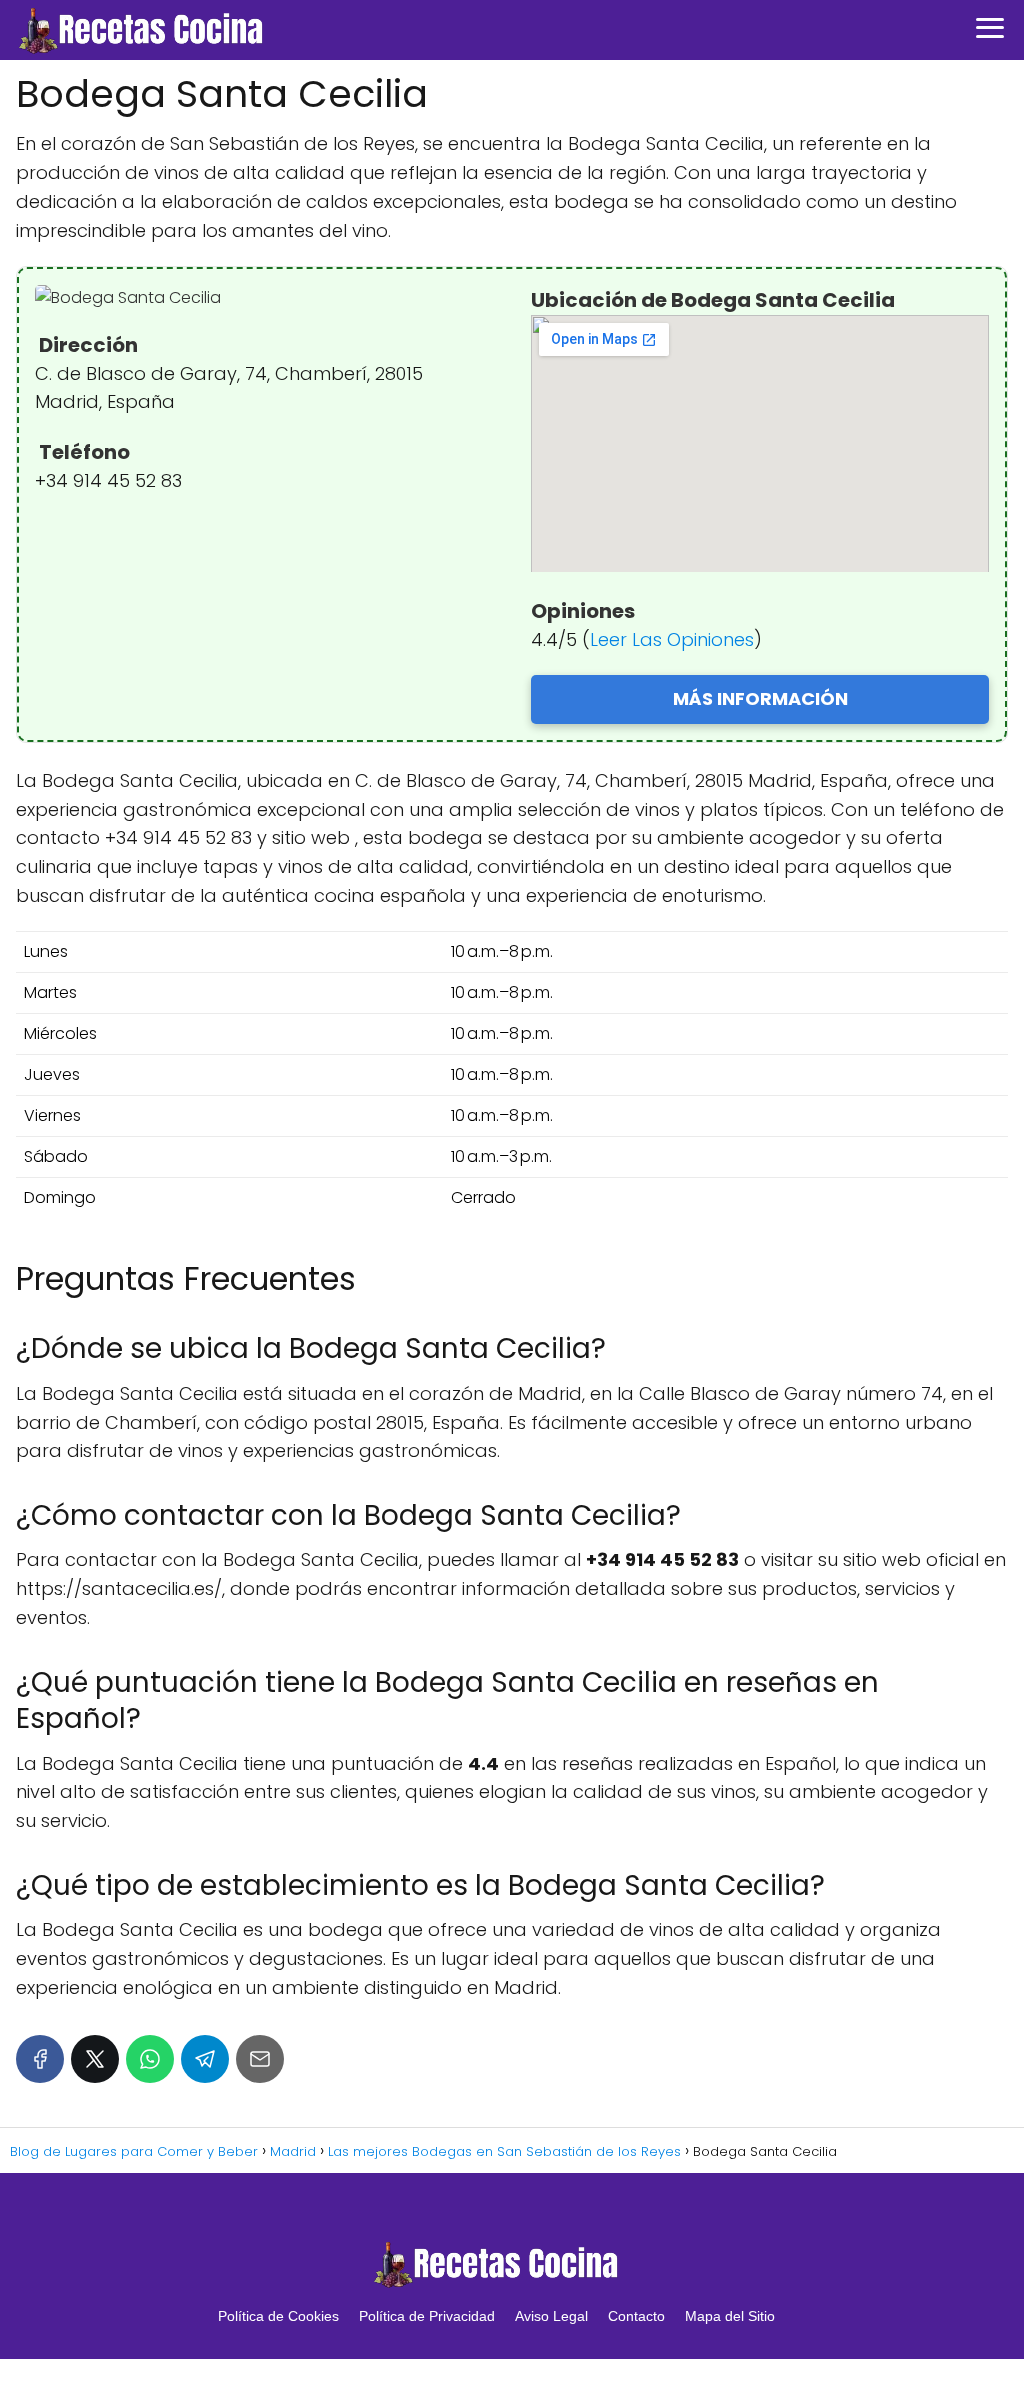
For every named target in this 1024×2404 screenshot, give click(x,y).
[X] (95, 2059)
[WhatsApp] (150, 2059)
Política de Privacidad (427, 2316)
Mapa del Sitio (730, 2316)
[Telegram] (205, 2059)
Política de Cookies (278, 2316)
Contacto (636, 2316)
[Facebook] (40, 2059)
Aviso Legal (551, 2316)
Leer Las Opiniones (672, 639)
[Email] (260, 2059)
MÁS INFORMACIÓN (760, 698)
